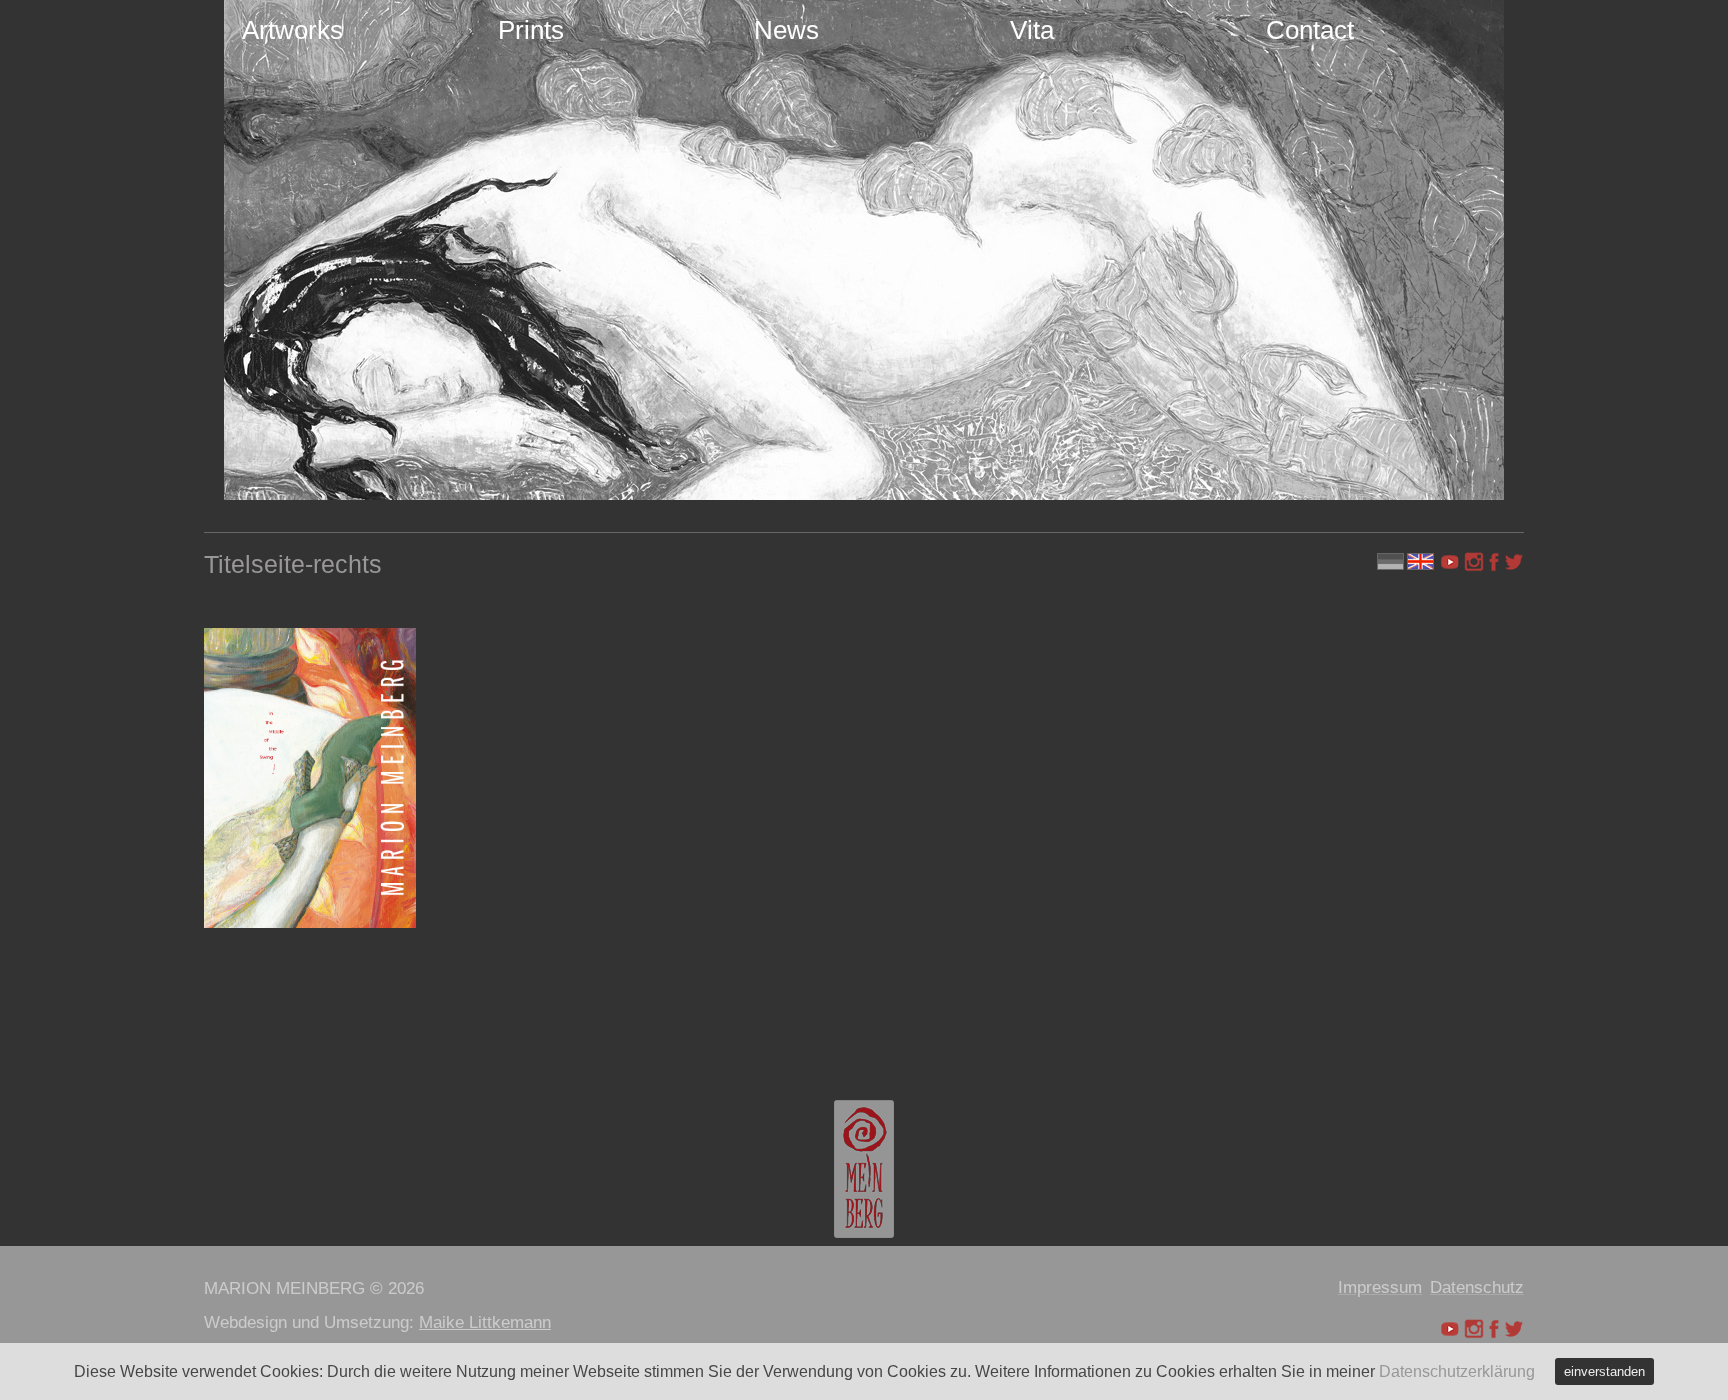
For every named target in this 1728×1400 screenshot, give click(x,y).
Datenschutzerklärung (1457, 1371)
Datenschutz (1477, 1287)
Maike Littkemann (485, 1322)
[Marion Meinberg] (864, 1169)
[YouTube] (1452, 562)
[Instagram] (1474, 562)
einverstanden (1604, 1371)
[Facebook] (1494, 562)
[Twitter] (1514, 562)
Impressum (1380, 1287)
